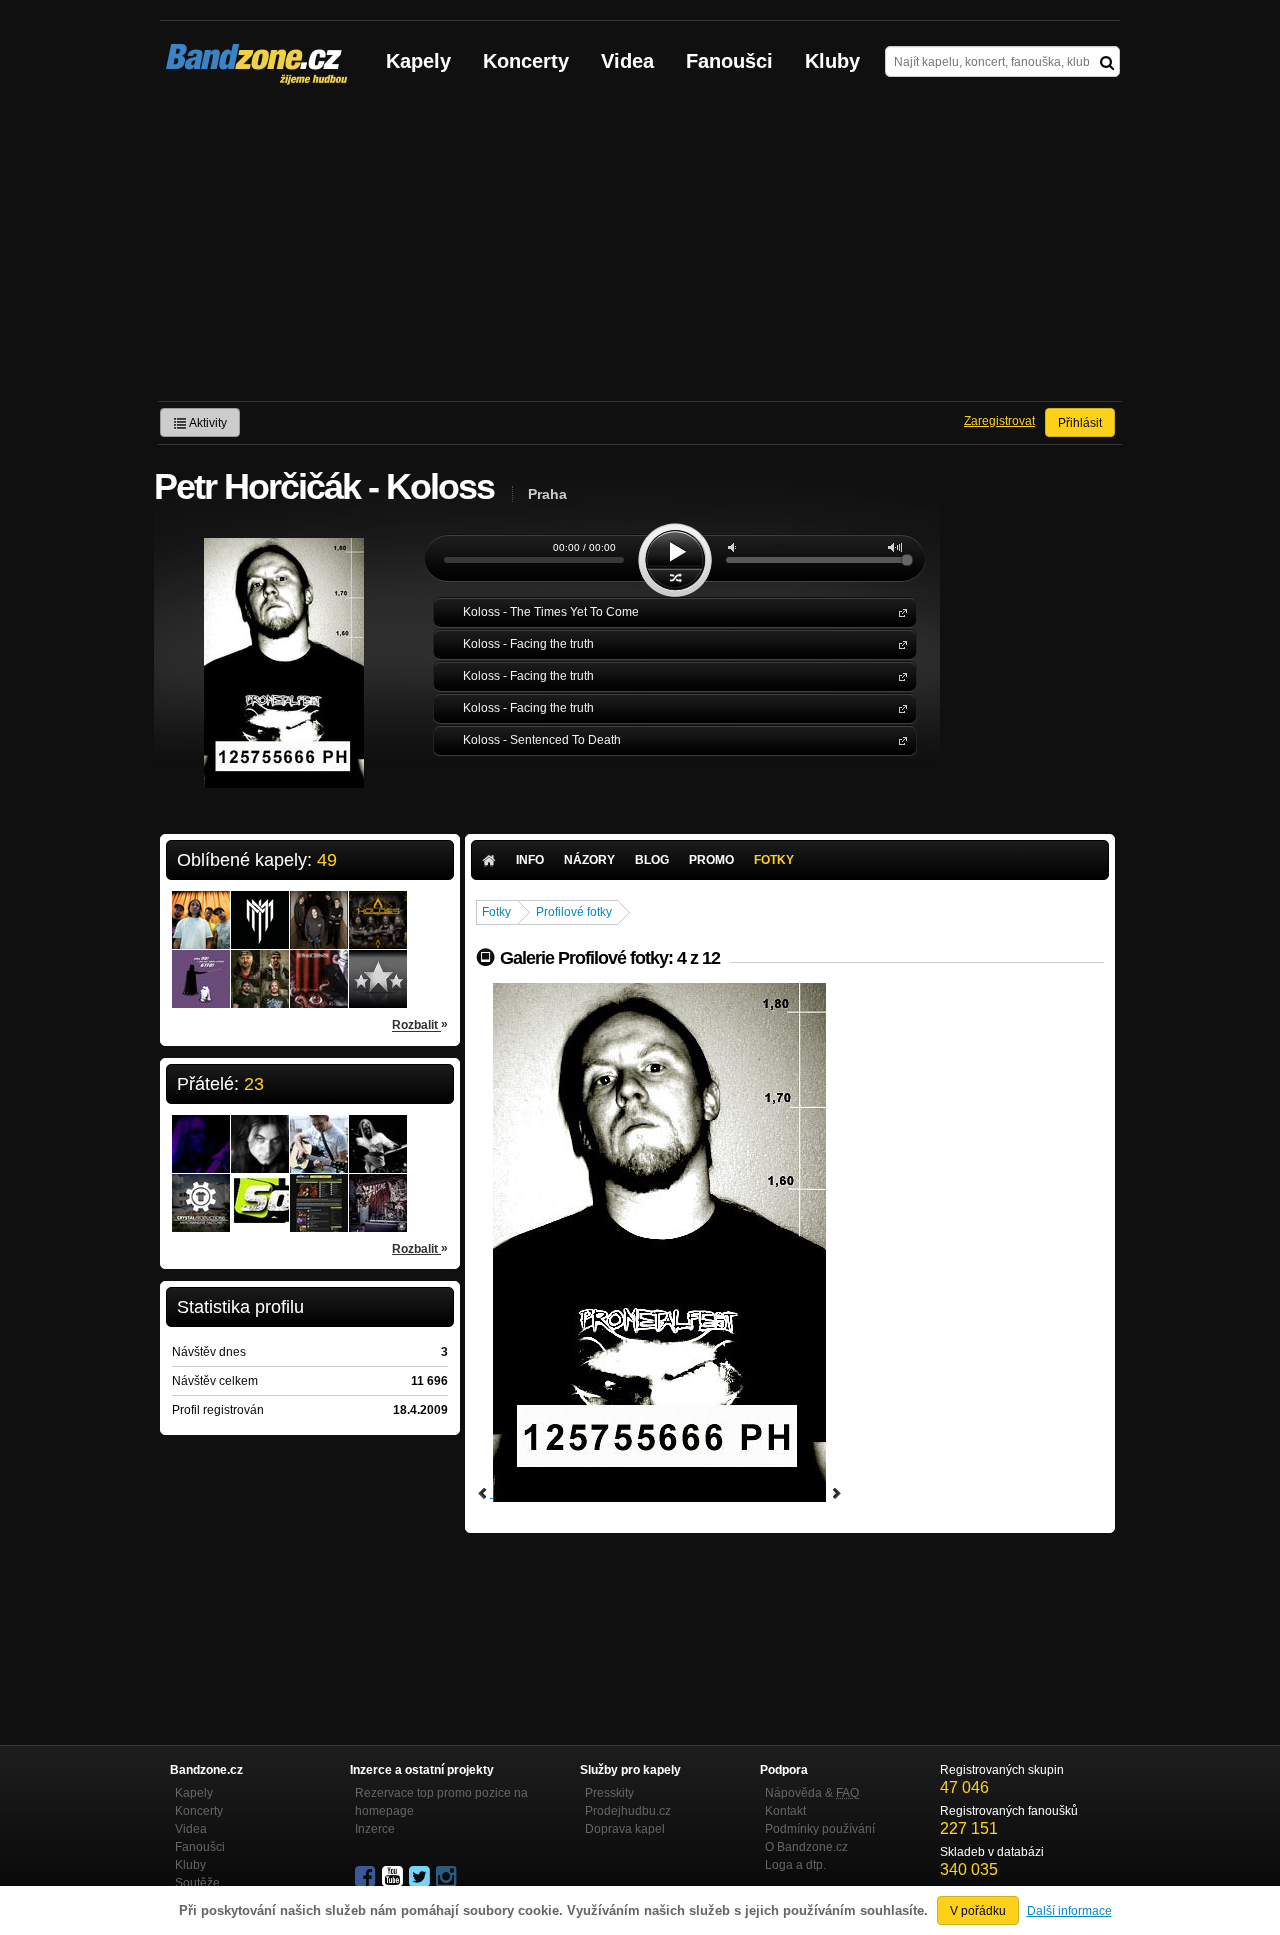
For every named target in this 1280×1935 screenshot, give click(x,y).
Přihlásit (1080, 423)
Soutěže (197, 1883)
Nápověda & (812, 1793)
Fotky (774, 860)
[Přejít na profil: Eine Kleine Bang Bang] (201, 966)
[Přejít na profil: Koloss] (378, 907)
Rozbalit (420, 1024)
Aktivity (207, 423)
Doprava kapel (625, 1829)
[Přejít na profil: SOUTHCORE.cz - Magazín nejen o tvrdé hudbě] (260, 1190)
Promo (711, 860)
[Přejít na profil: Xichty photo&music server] (319, 1183)
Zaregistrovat (999, 421)
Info (530, 860)
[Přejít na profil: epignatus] (201, 1131)
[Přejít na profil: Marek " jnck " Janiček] (260, 1131)
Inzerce (375, 1829)
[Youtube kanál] (394, 1877)
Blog (652, 860)
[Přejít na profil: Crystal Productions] (201, 1190)
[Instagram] (448, 1877)
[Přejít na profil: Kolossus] (378, 1131)
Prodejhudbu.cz (628, 1811)
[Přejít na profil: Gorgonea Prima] (378, 966)
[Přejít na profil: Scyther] (319, 1131)
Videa (627, 61)
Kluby (832, 61)
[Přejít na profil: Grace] (260, 966)
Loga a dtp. (795, 1865)
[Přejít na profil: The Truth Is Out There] (201, 907)
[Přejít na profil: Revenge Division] (319, 966)
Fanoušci (729, 61)
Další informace (1069, 1911)
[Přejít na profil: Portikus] (319, 907)
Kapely (418, 61)
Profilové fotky (574, 912)
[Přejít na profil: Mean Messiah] (260, 907)
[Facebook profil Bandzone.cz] (367, 1877)
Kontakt (785, 1811)
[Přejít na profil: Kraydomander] (378, 1190)
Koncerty (526, 61)
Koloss (899, 611)
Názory (589, 860)
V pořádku (978, 1911)
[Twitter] (421, 1877)
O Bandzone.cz (806, 1847)
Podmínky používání (820, 1829)
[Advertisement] (640, 251)
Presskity (609, 1793)
